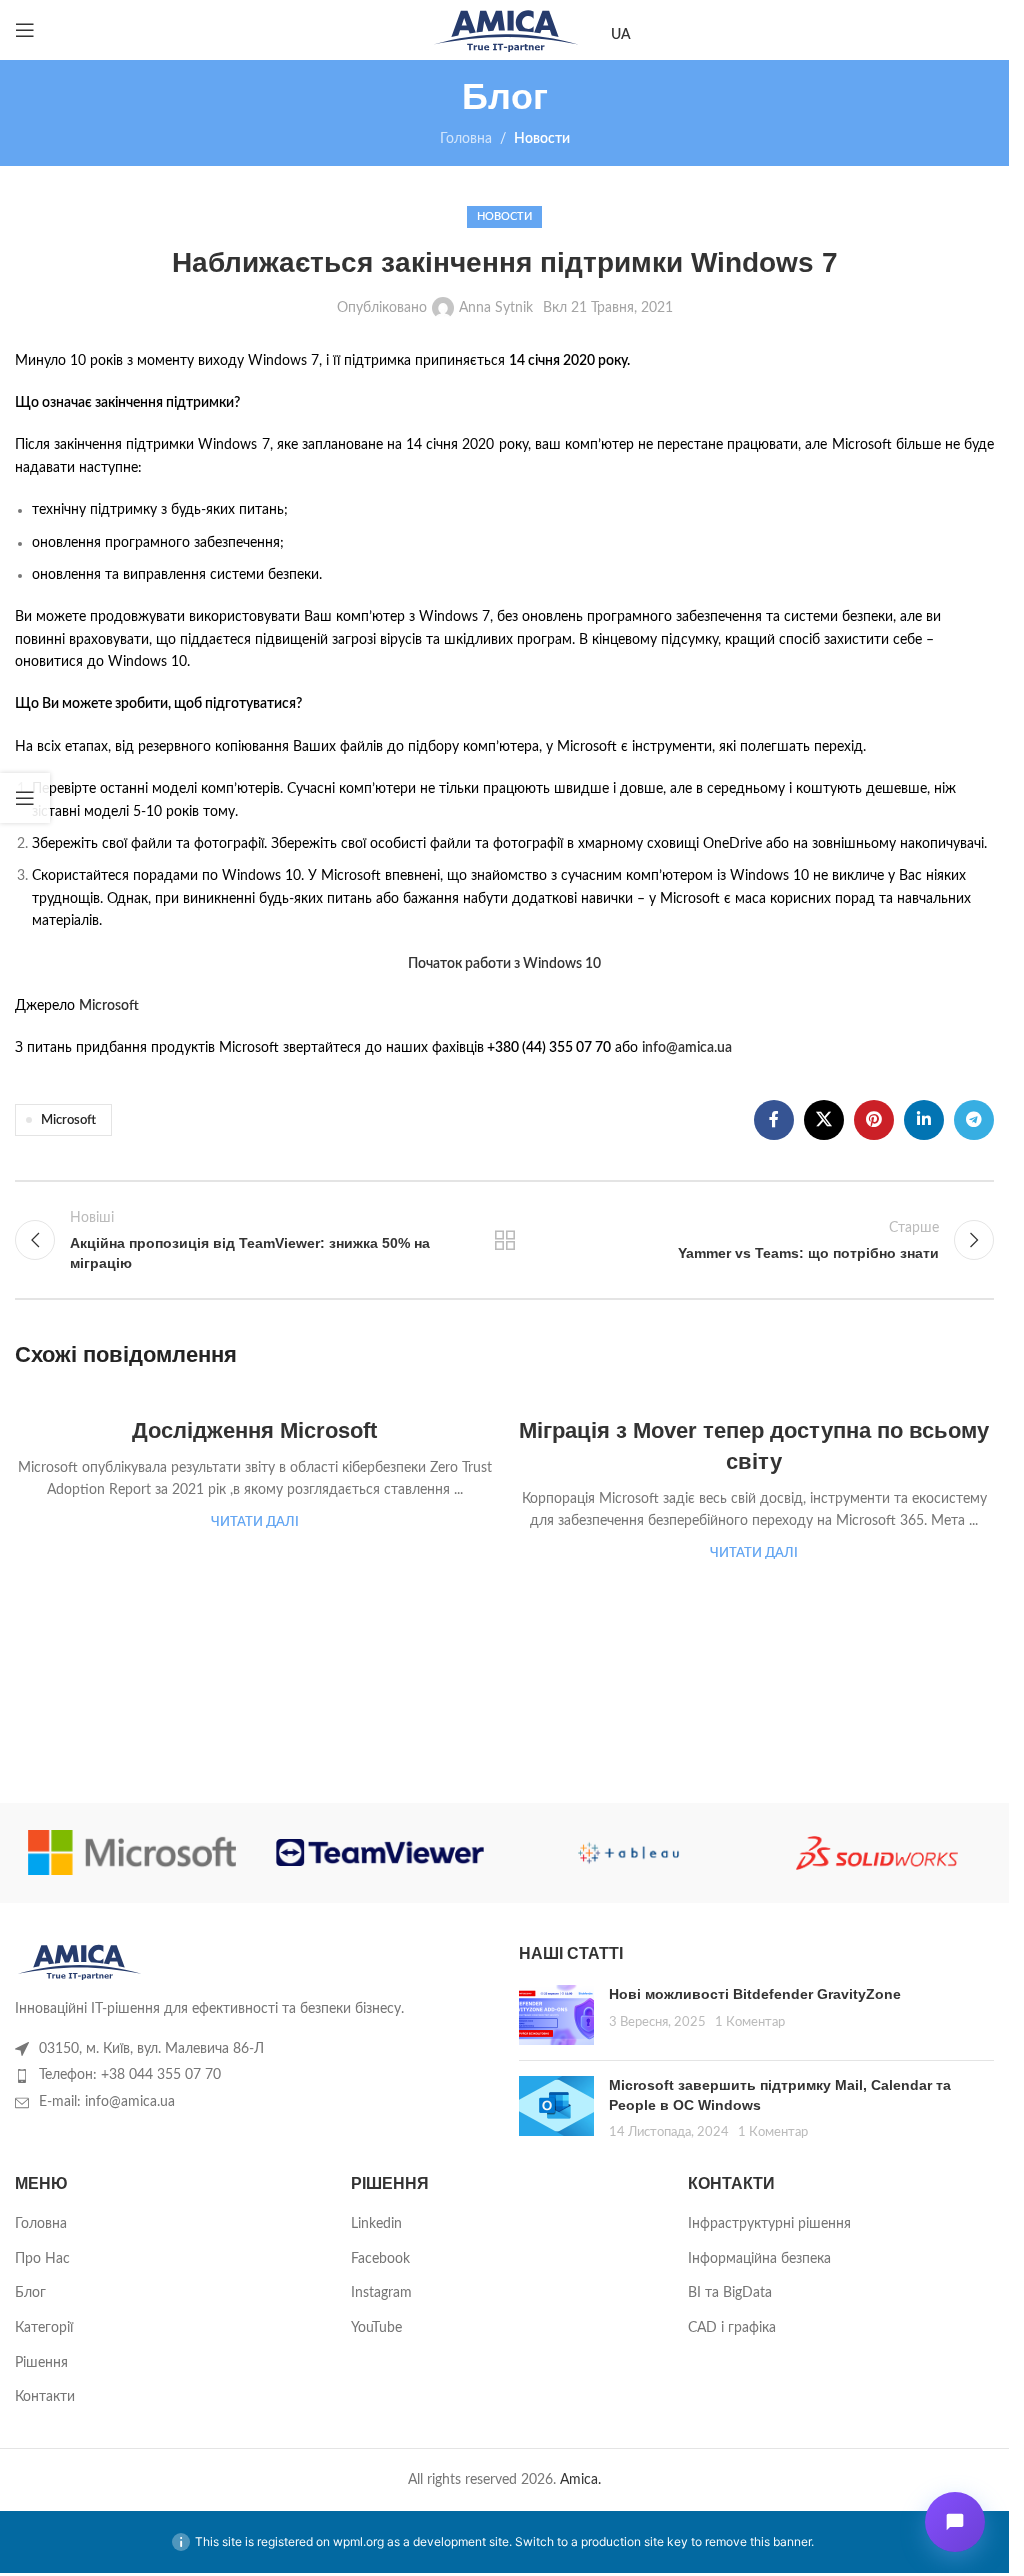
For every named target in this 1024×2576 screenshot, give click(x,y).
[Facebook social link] (774, 1120)
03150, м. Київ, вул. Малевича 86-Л (151, 2049)
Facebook (380, 2259)
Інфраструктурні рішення (769, 2224)
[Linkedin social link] (924, 1120)
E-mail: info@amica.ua (107, 2102)
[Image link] (79, 1961)
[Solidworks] (877, 1853)
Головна (466, 139)
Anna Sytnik (496, 308)
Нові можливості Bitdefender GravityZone (755, 1994)
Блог (30, 2293)
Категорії (44, 2328)
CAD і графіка (732, 2328)
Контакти (45, 2397)
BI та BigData (730, 2293)
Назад (504, 1240)
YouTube (376, 2328)
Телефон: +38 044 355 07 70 (130, 2075)
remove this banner (758, 2541)
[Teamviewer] (380, 1853)
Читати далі (255, 1522)
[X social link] (824, 1120)
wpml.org (358, 2541)
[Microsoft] (132, 1853)
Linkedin (376, 2224)
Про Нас (42, 2259)
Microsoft (68, 1120)
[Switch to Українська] (621, 35)
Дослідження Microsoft (254, 1430)
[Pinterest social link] (874, 1120)
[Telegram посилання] (974, 1120)
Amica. (580, 2480)
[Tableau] (628, 1853)
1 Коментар (750, 2022)
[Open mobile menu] (25, 30)
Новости (542, 139)
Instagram (381, 2293)
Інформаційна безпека (759, 2259)
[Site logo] (505, 30)
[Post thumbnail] (556, 2015)
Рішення (41, 2363)
